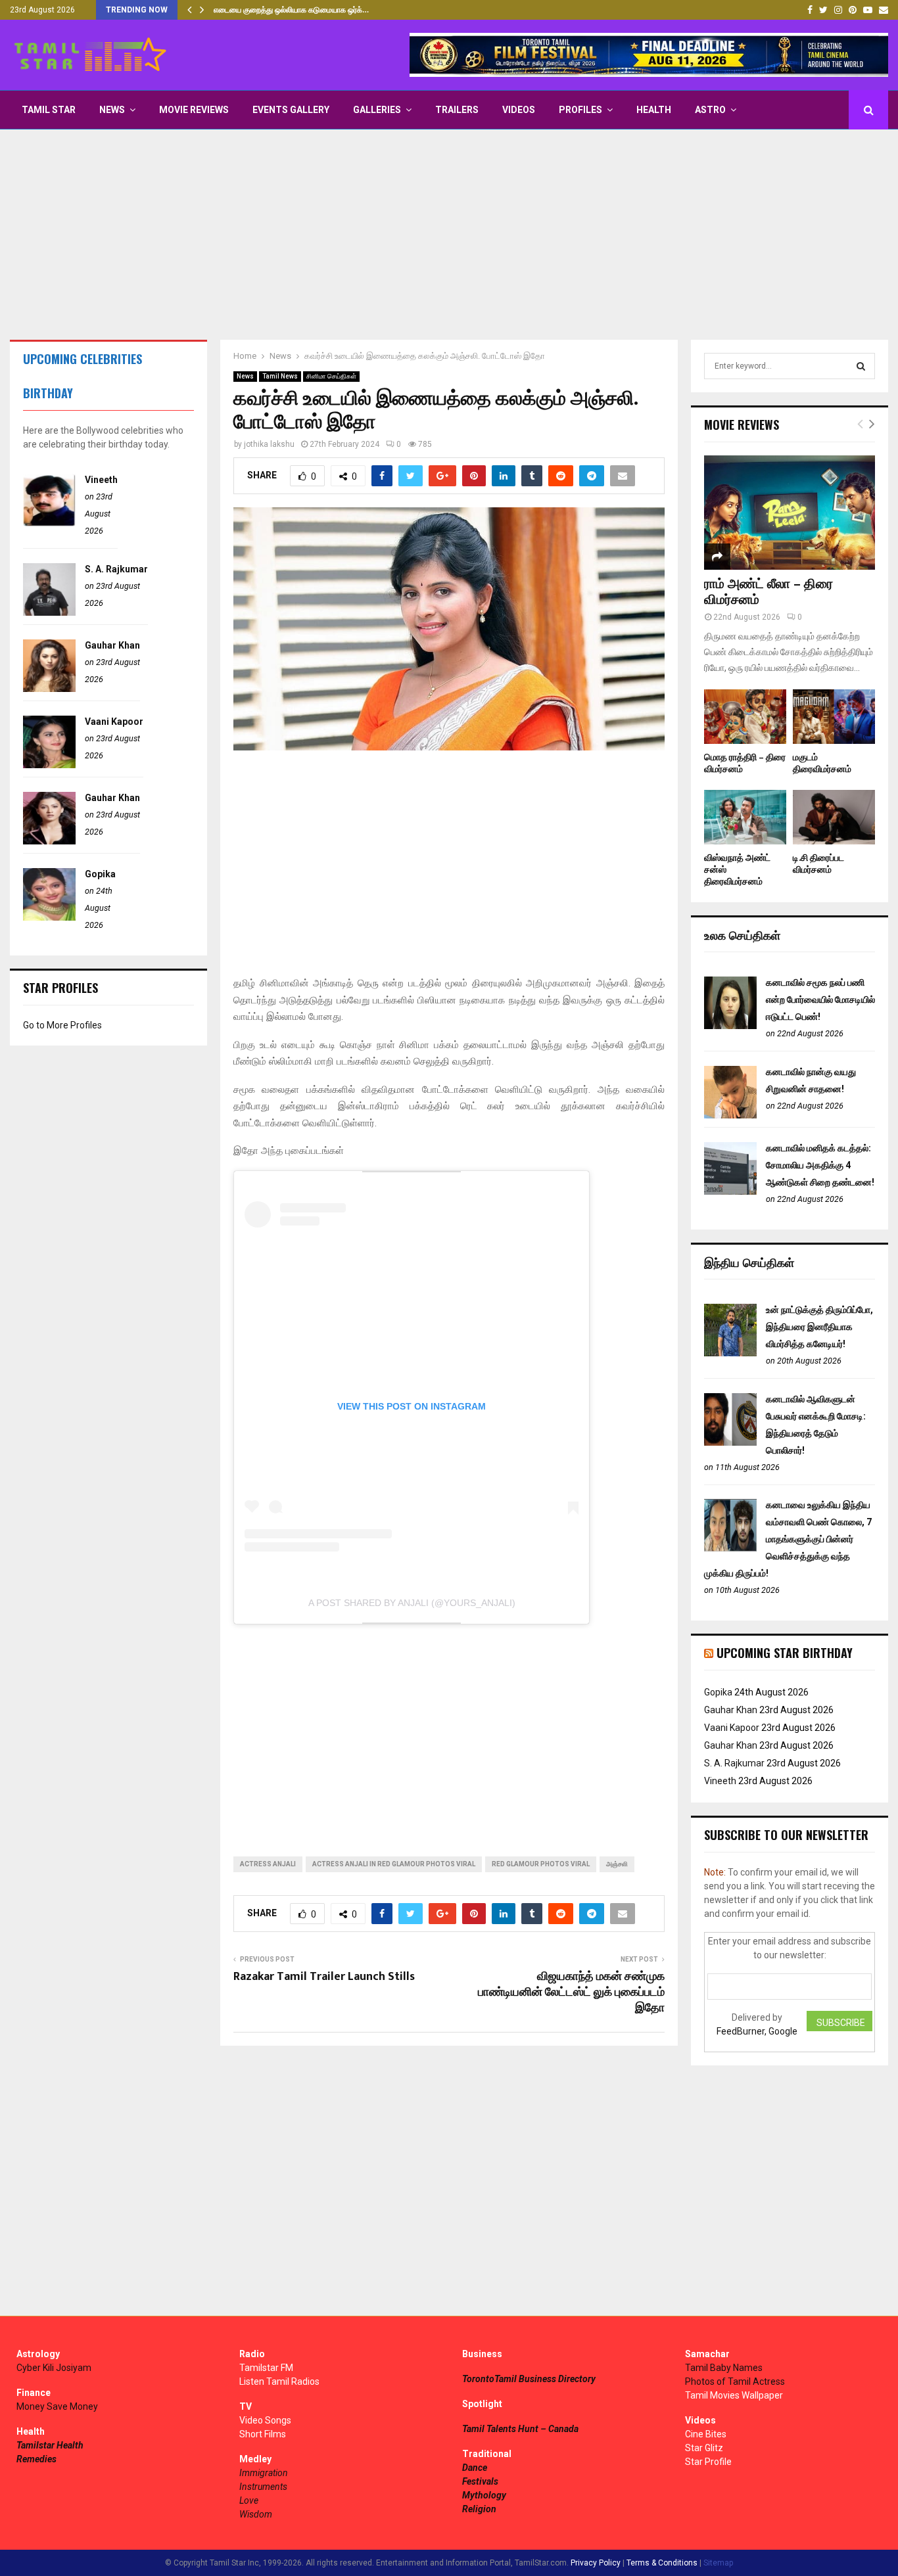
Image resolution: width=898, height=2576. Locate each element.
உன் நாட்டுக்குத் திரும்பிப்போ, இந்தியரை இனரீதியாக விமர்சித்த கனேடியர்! (819, 1327)
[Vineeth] (49, 523)
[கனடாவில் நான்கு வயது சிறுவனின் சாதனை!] (730, 1115)
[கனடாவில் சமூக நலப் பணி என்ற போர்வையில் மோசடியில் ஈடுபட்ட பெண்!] (730, 1026)
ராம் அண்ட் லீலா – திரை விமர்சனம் (768, 592)
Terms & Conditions (662, 2563)
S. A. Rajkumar (116, 569)
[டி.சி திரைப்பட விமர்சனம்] (834, 817)
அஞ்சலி (617, 1864)
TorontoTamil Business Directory (529, 2379)
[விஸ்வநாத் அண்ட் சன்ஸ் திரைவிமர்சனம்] (745, 817)
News (112, 110)
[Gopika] (49, 917)
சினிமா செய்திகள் (331, 376)
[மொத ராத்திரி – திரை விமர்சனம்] (745, 717)
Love (249, 2500)
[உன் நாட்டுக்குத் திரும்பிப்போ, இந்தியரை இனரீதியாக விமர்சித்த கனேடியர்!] (730, 1353)
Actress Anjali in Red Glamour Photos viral (394, 1864)
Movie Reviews (194, 110)
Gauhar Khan (112, 645)
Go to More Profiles (62, 1025)
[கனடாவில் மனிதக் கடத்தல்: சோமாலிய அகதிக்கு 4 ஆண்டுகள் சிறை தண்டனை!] (730, 1191)
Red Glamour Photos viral (541, 1864)
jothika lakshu (269, 444)
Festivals (480, 2481)
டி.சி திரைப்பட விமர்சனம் (818, 864)
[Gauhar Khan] (49, 689)
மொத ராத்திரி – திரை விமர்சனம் (745, 763)
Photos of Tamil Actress (735, 2381)
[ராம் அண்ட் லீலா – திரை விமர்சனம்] (790, 512)
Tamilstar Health (50, 2445)
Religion (479, 2509)
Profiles (580, 110)
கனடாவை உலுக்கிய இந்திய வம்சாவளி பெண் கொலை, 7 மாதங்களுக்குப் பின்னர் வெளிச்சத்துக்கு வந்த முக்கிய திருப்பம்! (788, 1539)
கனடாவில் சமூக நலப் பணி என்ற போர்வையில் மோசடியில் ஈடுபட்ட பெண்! (820, 1000)
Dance (475, 2468)
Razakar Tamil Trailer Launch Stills (324, 1977)
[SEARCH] (861, 366)
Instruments (263, 2487)
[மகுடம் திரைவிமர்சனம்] (834, 717)
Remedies (36, 2459)
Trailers (457, 110)
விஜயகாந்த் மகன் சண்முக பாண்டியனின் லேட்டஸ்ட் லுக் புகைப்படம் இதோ (571, 1992)
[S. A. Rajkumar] (49, 612)
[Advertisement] (449, 235)
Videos (519, 110)
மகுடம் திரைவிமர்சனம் (822, 763)
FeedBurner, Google (757, 2031)
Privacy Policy (596, 2563)
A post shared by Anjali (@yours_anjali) (412, 1603)
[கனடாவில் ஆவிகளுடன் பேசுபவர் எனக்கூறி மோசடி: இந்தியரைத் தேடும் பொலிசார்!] (730, 1442)
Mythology (484, 2495)
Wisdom (256, 2514)
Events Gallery (291, 110)
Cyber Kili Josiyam (54, 2368)
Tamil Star (49, 110)
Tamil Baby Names (724, 2368)
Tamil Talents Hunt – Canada (520, 2429)
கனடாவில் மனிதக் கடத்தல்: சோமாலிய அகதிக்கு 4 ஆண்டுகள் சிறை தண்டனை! (820, 1165)
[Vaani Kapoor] (49, 765)
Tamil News (280, 376)
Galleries (377, 110)
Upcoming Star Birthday (785, 1653)
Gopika (100, 874)
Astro (710, 110)
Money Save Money (57, 2406)
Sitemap (718, 2563)
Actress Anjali (268, 1864)
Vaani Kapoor (114, 722)
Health (654, 110)
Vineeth (101, 480)
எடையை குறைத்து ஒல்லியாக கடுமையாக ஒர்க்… (291, 10)
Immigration (264, 2473)
